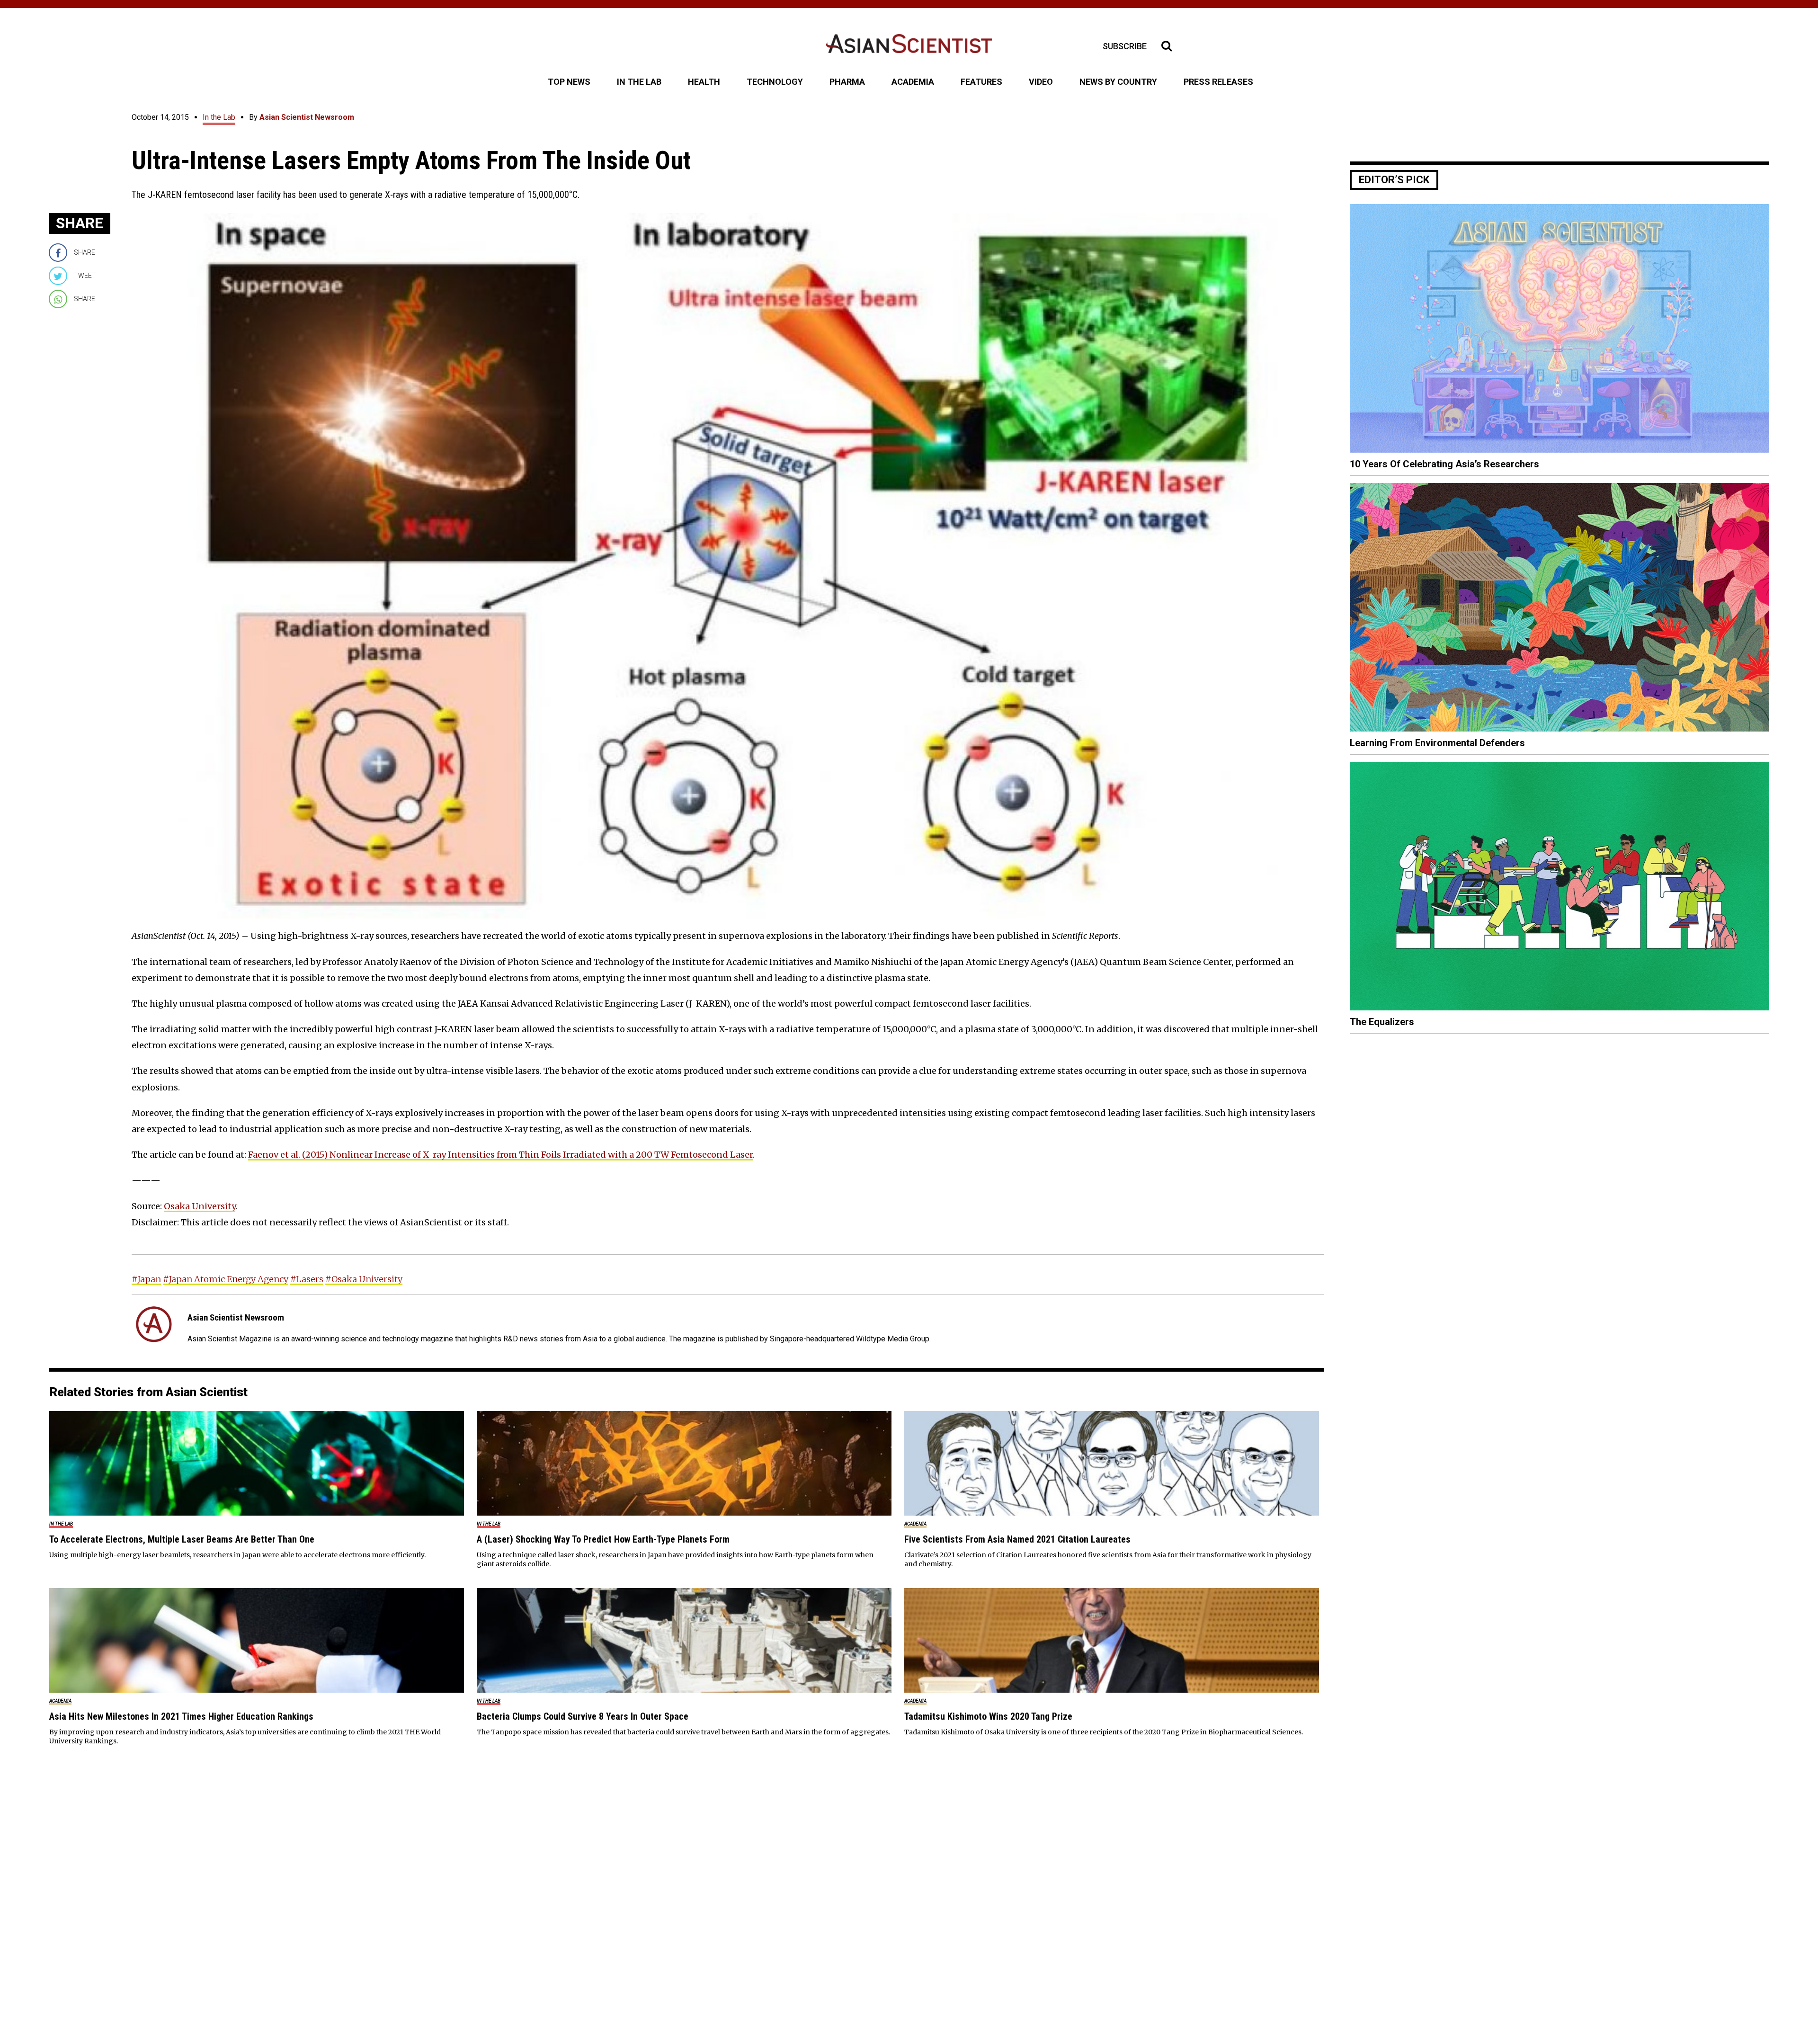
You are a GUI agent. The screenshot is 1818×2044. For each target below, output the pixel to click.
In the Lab (219, 117)
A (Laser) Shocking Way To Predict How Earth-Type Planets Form (603, 1539)
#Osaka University (364, 1279)
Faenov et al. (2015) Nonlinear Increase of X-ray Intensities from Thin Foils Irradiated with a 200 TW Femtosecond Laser (500, 1155)
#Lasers (307, 1279)
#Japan (146, 1279)
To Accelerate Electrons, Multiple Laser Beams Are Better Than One (182, 1539)
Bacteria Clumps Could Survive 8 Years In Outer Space (583, 1716)
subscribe (1125, 46)
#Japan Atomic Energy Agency (226, 1279)
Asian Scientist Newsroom (307, 117)
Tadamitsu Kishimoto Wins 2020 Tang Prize (988, 1716)
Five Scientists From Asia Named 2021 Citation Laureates (1017, 1539)
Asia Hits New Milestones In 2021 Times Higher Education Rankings (181, 1716)
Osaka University (200, 1206)
